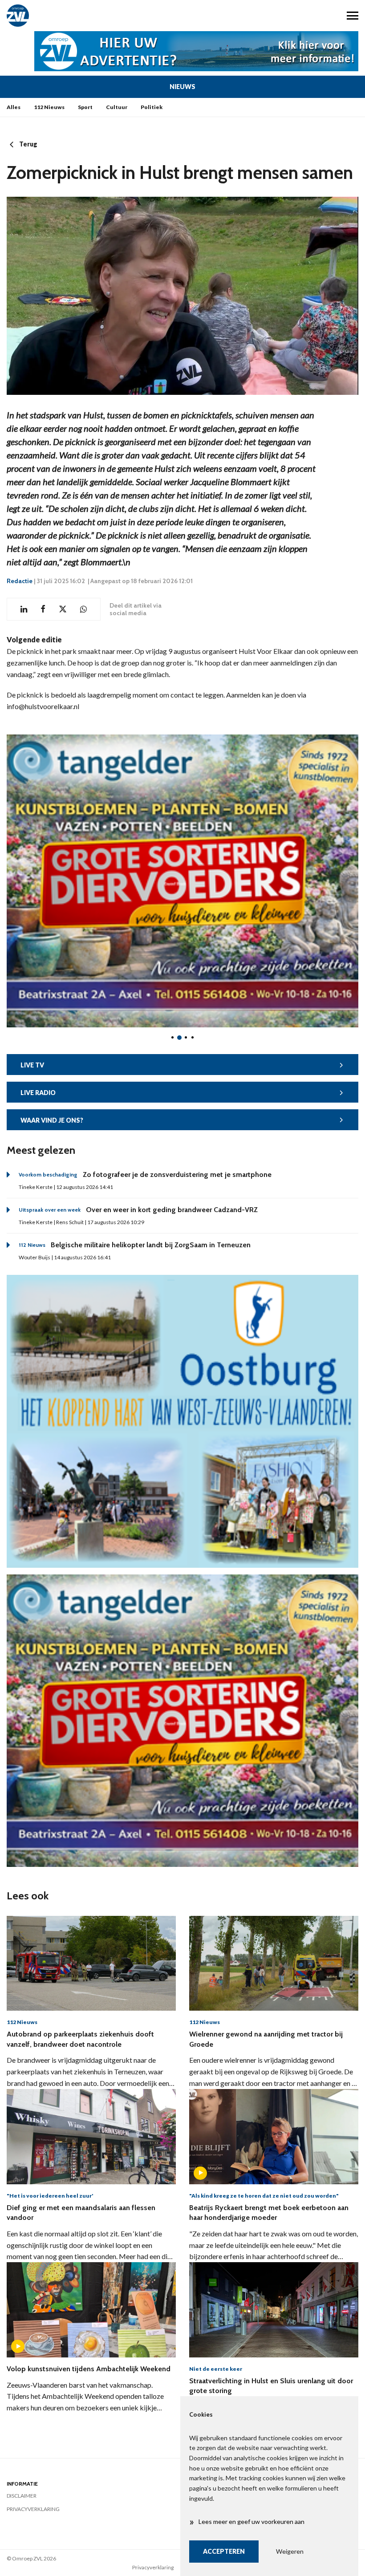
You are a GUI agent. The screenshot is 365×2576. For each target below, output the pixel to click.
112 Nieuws (49, 107)
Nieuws (182, 87)
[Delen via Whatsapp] (83, 609)
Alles (14, 107)
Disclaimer (22, 2496)
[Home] (91, 16)
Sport (85, 107)
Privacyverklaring (33, 2509)
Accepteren (224, 2551)
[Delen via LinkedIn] (24, 609)
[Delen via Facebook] (43, 609)
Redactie (20, 581)
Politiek (152, 107)
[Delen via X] (63, 609)
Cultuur (117, 107)
